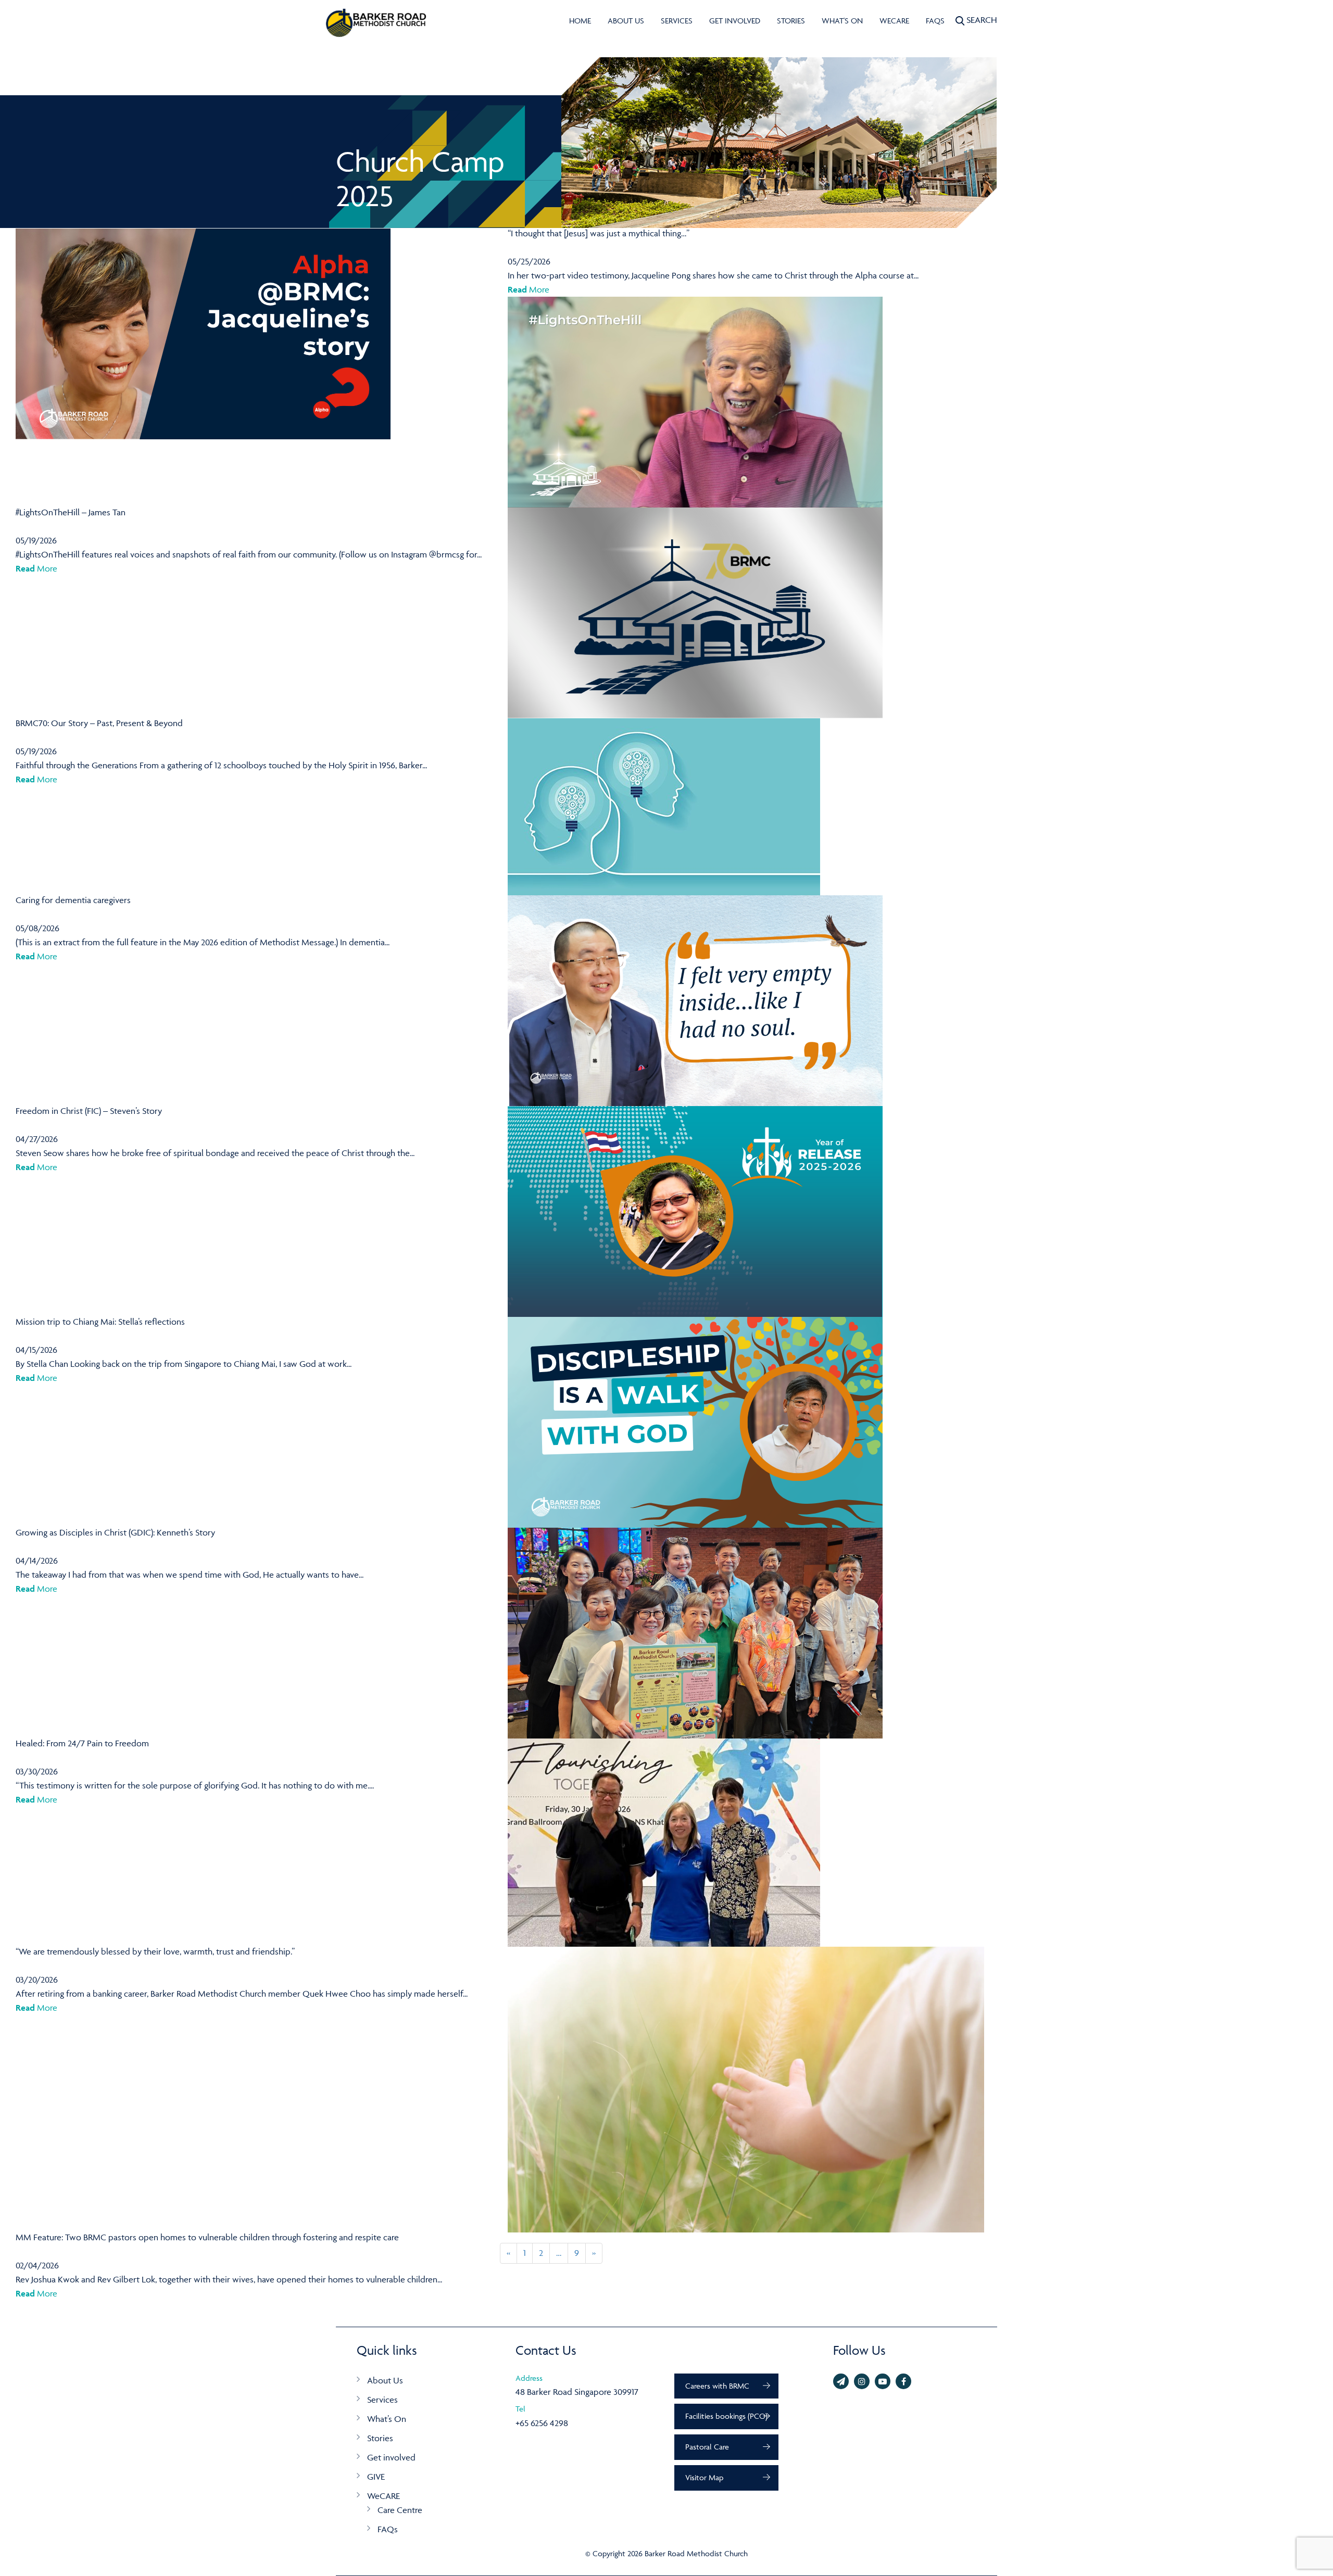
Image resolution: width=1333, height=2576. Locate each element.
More (529, 289)
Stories (791, 21)
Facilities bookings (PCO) (726, 2416)
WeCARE (894, 21)
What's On (842, 21)
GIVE (376, 2477)
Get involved (735, 21)
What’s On (387, 2419)
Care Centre (400, 2510)
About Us (626, 21)
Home (580, 21)
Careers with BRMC (717, 2386)
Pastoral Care (707, 2447)
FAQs (935, 21)
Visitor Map (704, 2477)
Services (677, 21)
